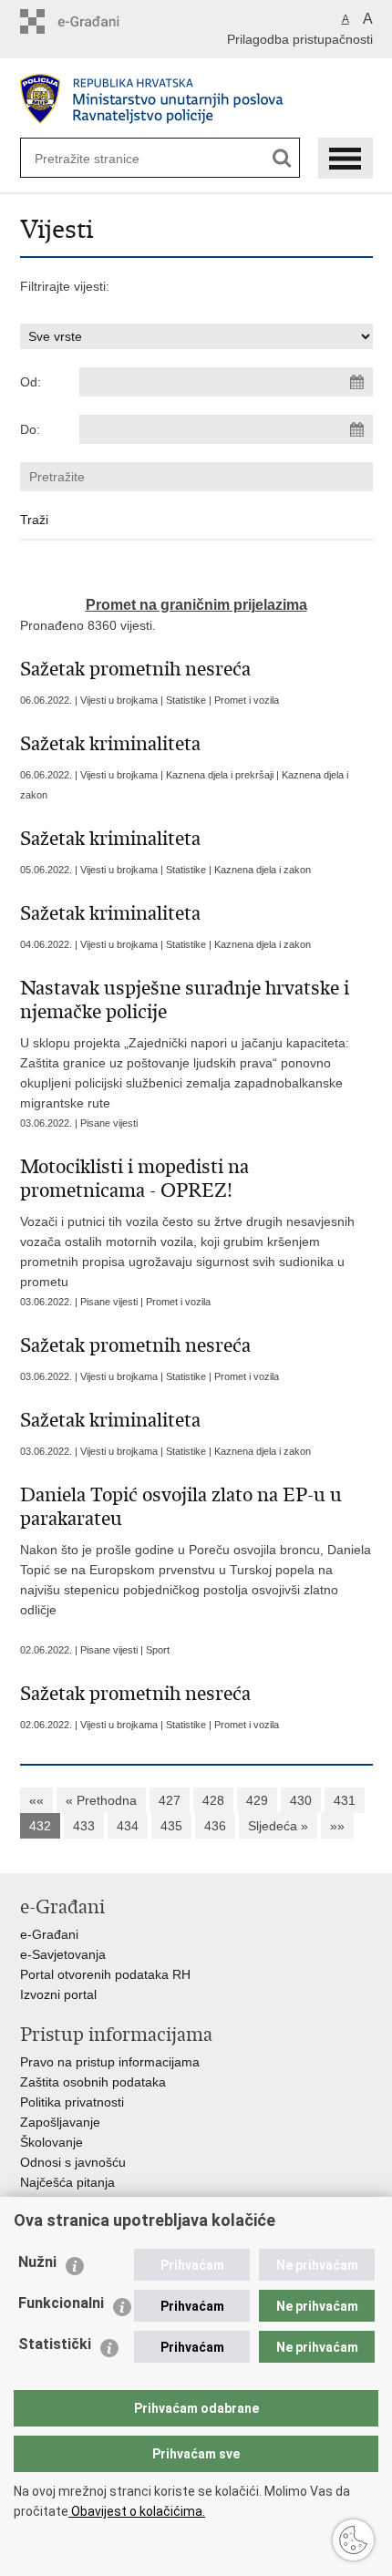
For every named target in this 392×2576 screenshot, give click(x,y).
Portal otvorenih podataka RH (105, 1974)
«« (36, 1800)
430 (301, 1800)
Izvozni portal (58, 1994)
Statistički (55, 2344)
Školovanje (52, 2142)
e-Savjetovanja (63, 1954)
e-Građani (49, 1934)
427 (170, 1800)
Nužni (37, 2262)
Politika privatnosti (72, 2102)
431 (345, 1800)
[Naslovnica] (196, 99)
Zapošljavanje (60, 2122)
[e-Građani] (98, 21)
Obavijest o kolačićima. (137, 2511)
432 (40, 1826)
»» (337, 1826)
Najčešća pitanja (67, 2182)
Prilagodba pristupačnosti (300, 39)
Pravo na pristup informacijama (110, 2062)
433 (84, 1826)
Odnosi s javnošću (73, 2162)
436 (215, 1826)
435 (171, 1826)
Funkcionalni (61, 2303)
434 (128, 1826)
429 (257, 1800)
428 (213, 1800)
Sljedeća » (278, 1826)
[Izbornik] (346, 158)
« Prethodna (101, 1800)
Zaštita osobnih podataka (93, 2082)
